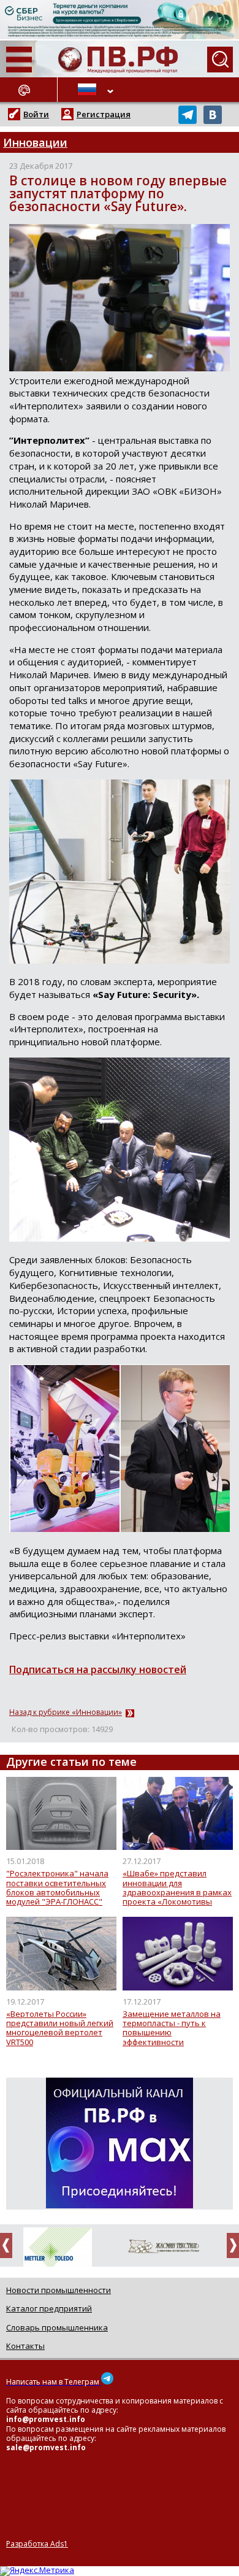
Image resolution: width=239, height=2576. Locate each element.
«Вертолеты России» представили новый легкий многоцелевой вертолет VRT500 (60, 2028)
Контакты (25, 2346)
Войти (36, 114)
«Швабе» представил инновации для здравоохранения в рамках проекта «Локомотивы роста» (177, 1888)
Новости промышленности (59, 2290)
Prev (10, 2245)
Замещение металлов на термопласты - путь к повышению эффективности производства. (172, 2028)
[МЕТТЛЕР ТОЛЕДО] (54, 2249)
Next (229, 2245)
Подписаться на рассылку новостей (98, 1669)
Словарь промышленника (57, 2327)
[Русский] (89, 90)
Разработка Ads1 (37, 2544)
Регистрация (104, 114)
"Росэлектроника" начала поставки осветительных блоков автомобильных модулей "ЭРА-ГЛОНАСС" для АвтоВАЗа (57, 1888)
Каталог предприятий (49, 2308)
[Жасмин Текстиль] (161, 2247)
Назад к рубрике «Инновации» (66, 1712)
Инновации (35, 142)
